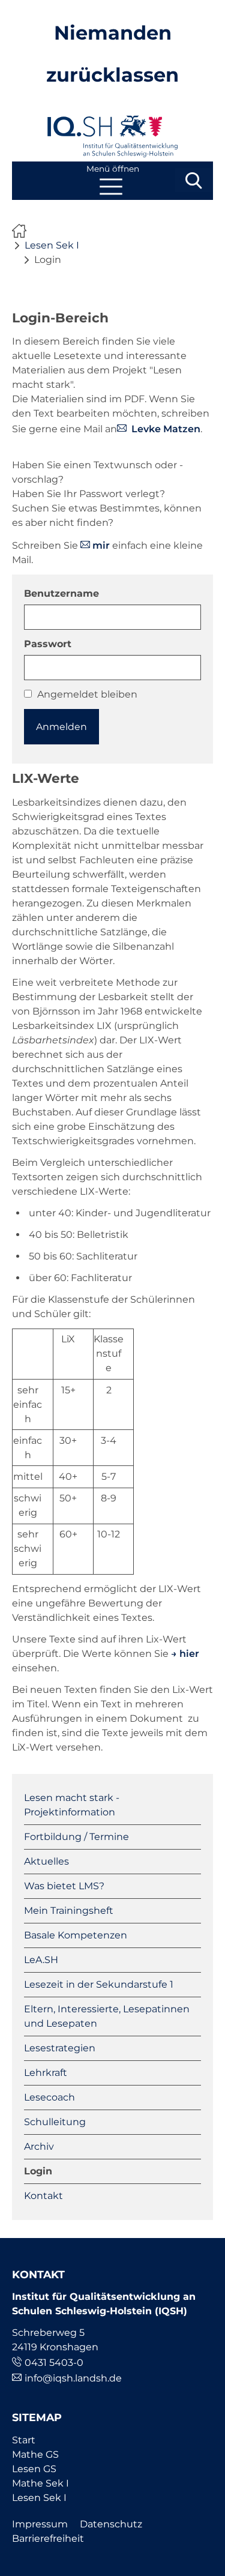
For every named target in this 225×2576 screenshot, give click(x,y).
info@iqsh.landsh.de (73, 2378)
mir (101, 545)
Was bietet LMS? (64, 1886)
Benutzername (61, 593)
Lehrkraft (46, 2073)
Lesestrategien (60, 2048)
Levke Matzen (165, 429)
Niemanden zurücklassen (22, 231)
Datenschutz (111, 2524)
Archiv (39, 2146)
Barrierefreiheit (48, 2538)
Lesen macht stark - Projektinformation (72, 1805)
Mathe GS (35, 2454)
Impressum (40, 2524)
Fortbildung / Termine (76, 1837)
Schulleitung (55, 2122)
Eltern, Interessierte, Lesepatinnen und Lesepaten (107, 2016)
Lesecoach (49, 2097)
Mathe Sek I (40, 2483)
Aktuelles (46, 1861)
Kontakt (43, 2196)
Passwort (48, 644)
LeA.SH (41, 1960)
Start (24, 2440)
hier (189, 1654)
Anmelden (61, 727)
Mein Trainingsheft (69, 1911)
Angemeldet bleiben (87, 694)
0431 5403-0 (54, 2363)
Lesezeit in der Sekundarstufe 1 (99, 1984)
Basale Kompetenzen (76, 1935)
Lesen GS (34, 2469)
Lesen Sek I (52, 245)
